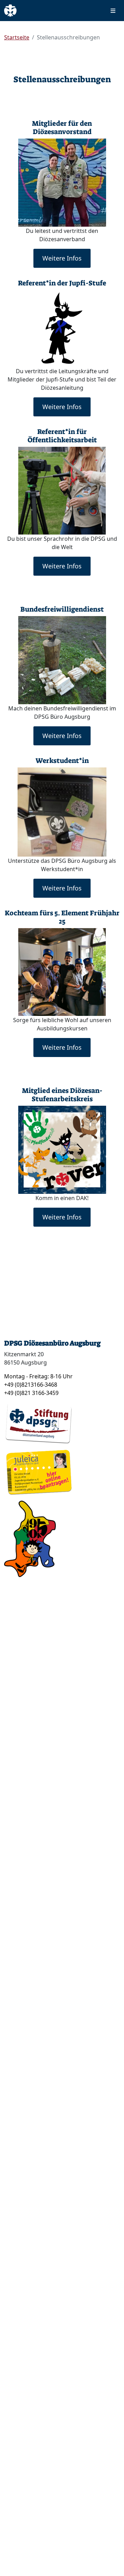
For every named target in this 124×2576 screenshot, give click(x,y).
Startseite (17, 37)
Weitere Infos (62, 258)
